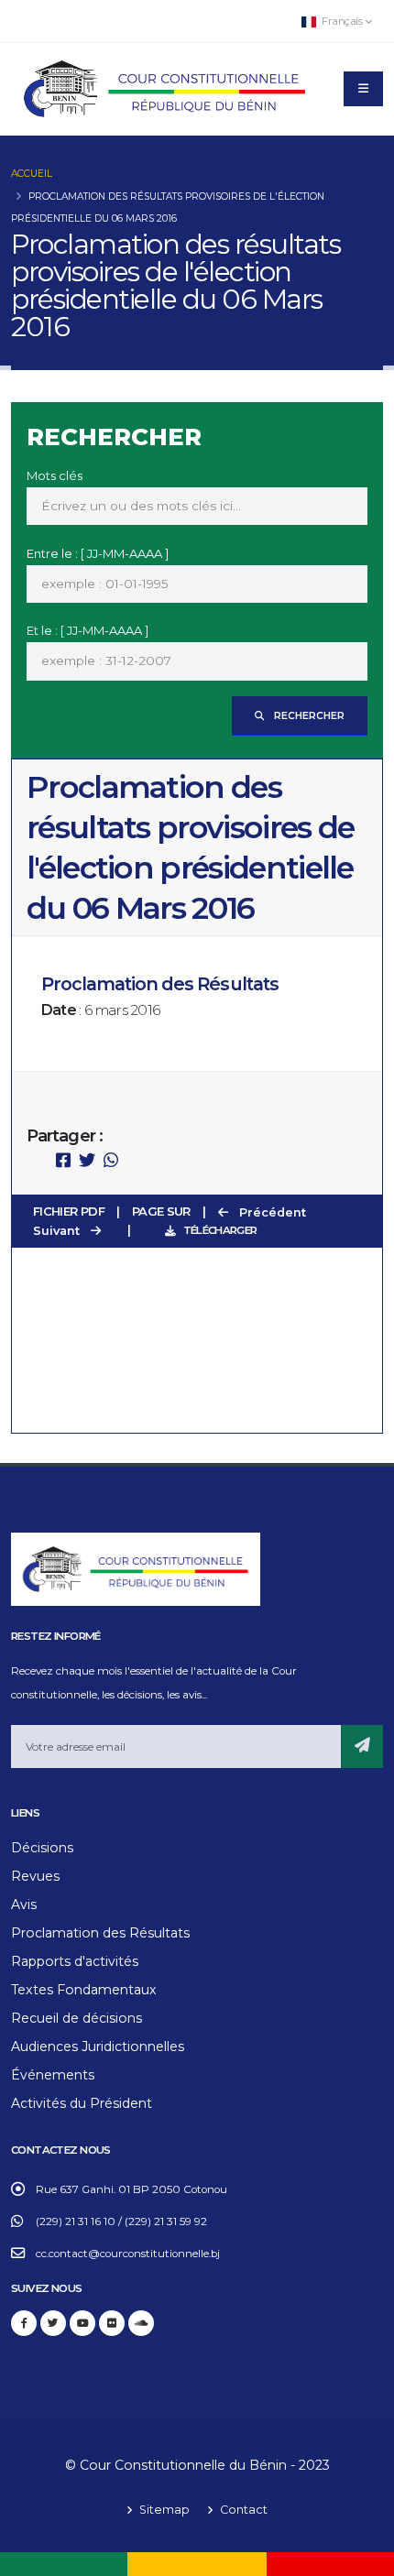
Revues (35, 1876)
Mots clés (55, 475)
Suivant (58, 1231)
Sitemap (163, 2510)
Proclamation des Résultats (100, 1933)
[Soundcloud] (141, 2323)
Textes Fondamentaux (84, 1990)
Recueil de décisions (77, 2018)
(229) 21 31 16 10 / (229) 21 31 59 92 (121, 2221)
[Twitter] (53, 2323)
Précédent (271, 1212)
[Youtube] (82, 2323)
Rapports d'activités (75, 1961)
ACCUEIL (32, 174)
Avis (24, 1905)
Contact (242, 2510)
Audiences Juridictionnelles (98, 2047)
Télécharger (220, 1230)
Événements (53, 2075)
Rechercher (308, 716)
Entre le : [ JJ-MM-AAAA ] (98, 553)
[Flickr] (112, 2323)
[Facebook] (24, 2323)
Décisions (42, 1848)
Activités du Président (82, 2103)
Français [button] (342, 21)
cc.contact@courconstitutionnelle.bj (128, 2254)
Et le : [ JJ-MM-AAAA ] (88, 630)
